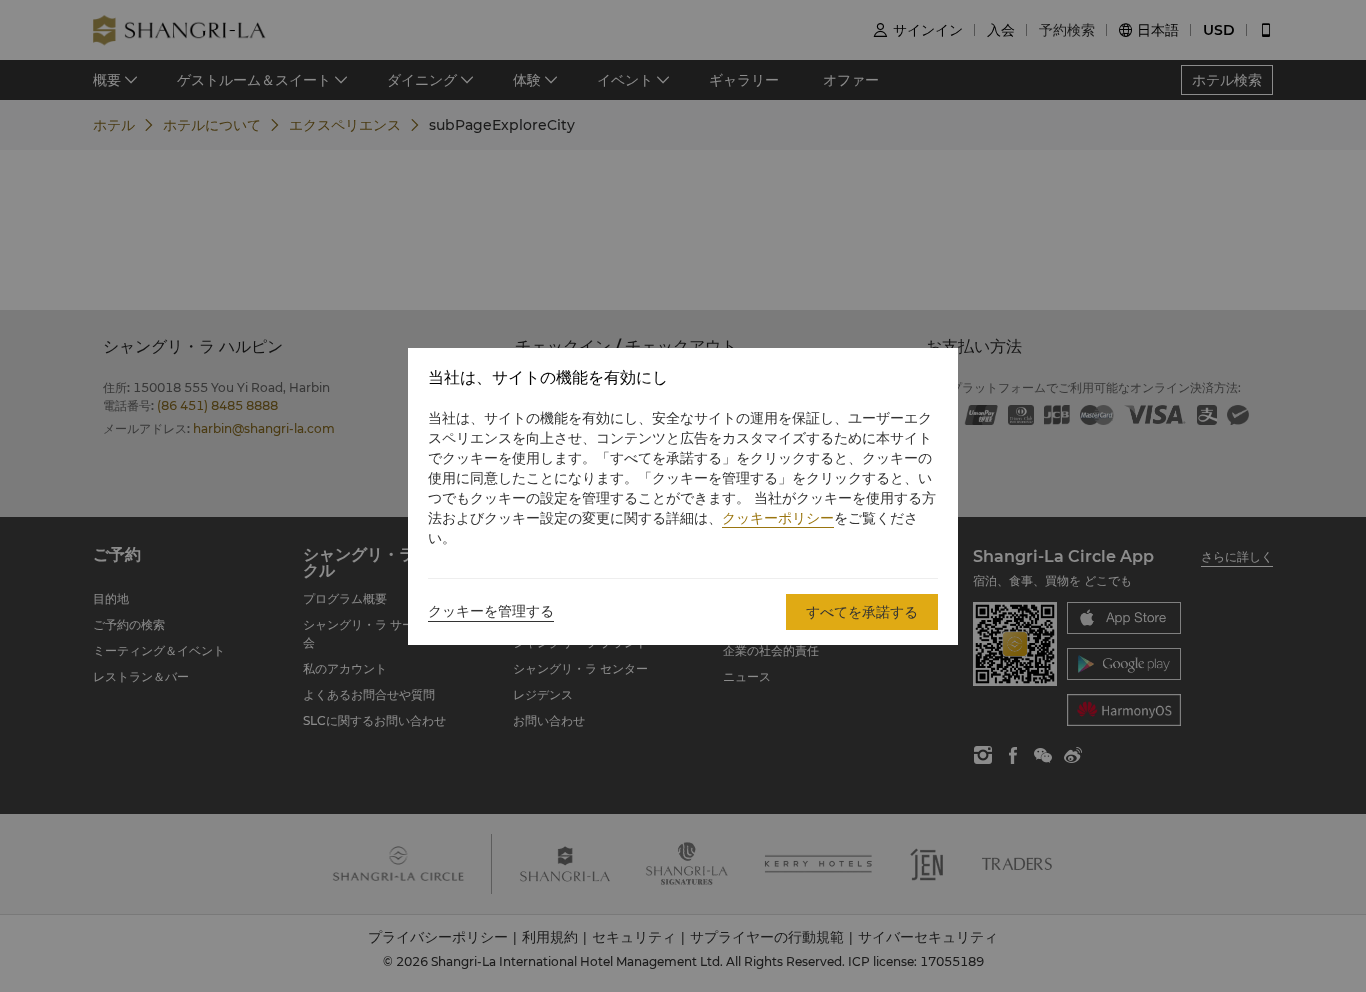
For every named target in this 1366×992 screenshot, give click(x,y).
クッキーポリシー (778, 518)
